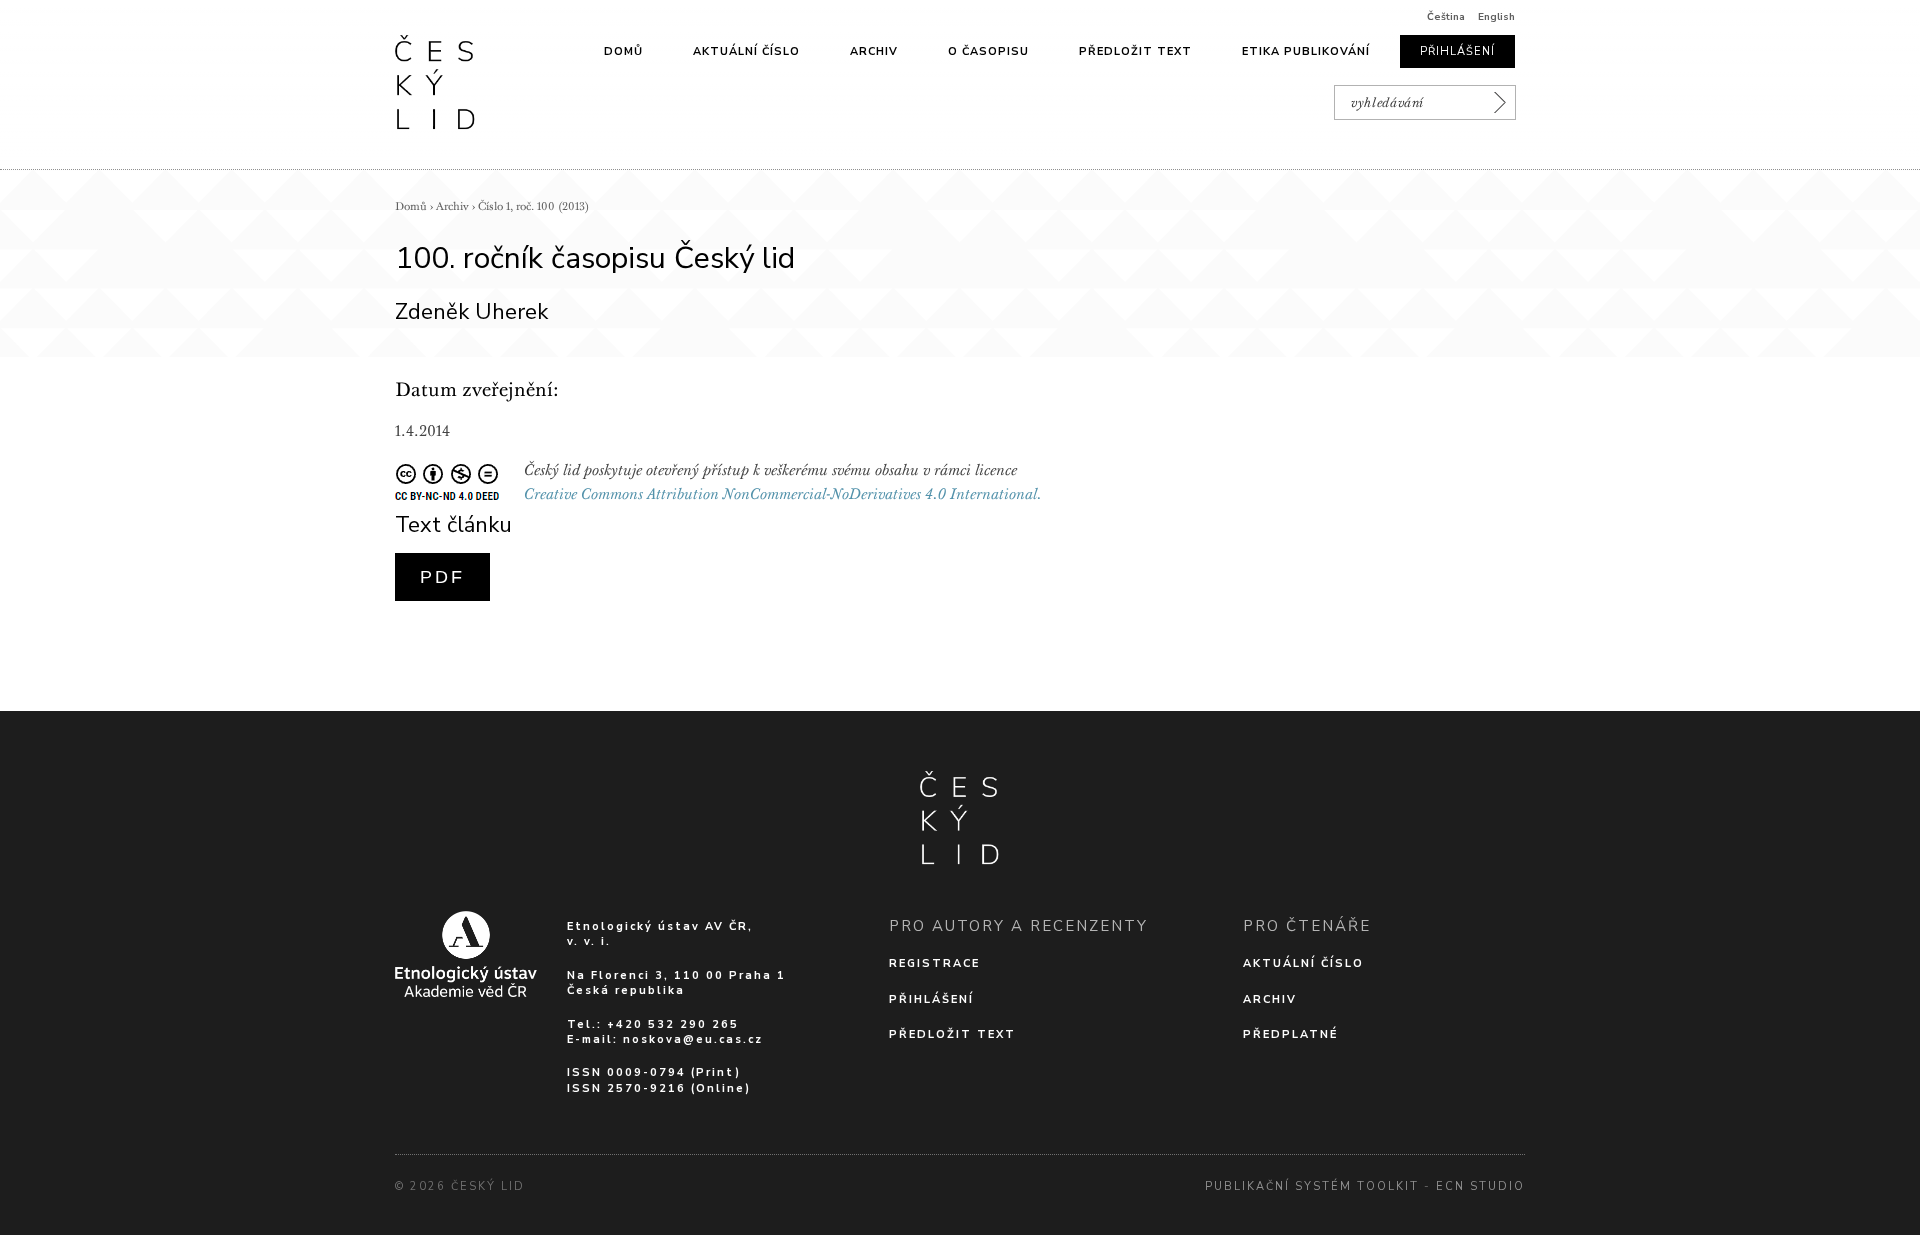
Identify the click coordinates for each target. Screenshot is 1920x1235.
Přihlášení (1457, 51)
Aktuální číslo (746, 51)
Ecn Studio (1480, 1186)
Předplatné (1290, 1034)
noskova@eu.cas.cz (693, 1039)
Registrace (934, 963)
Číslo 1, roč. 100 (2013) (533, 206)
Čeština (1446, 17)
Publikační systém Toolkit (1312, 1186)
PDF (442, 577)
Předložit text (1135, 51)
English (1496, 17)
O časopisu (988, 51)
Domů (623, 51)
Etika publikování (1306, 51)
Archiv (874, 51)
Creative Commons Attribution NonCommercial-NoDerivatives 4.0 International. (783, 494)
